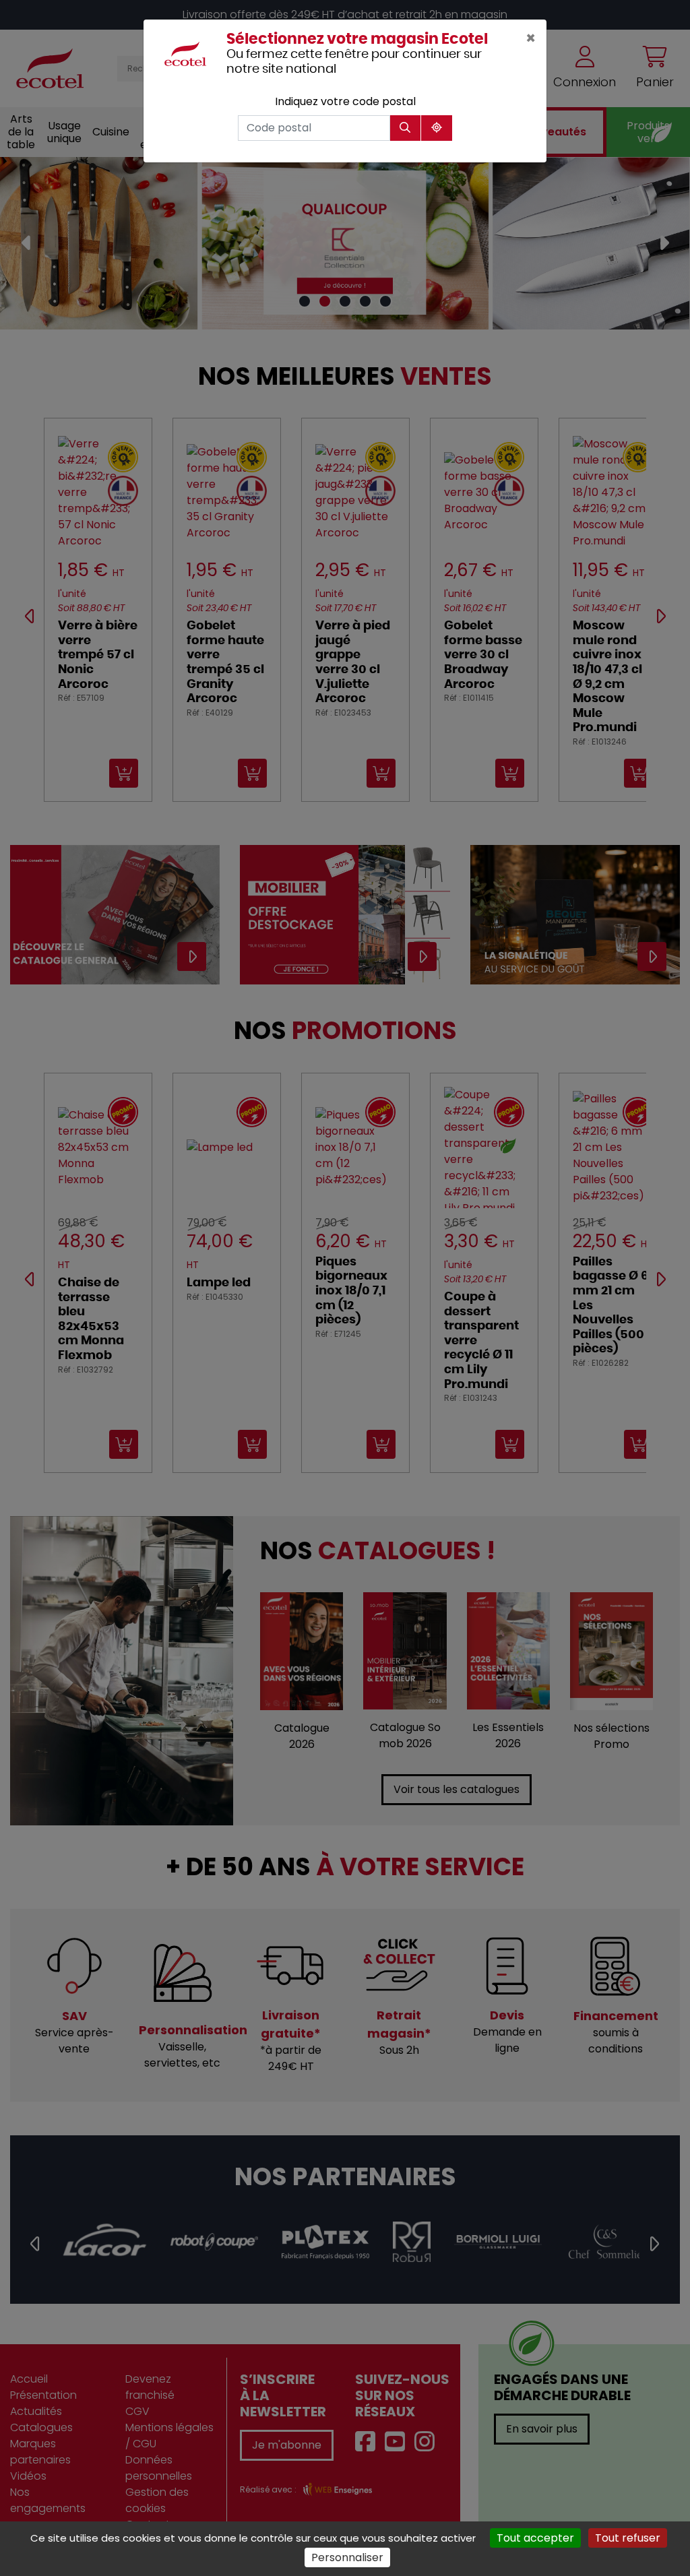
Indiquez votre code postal (345, 101)
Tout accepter (535, 2538)
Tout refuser (628, 2538)
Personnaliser (347, 2557)
